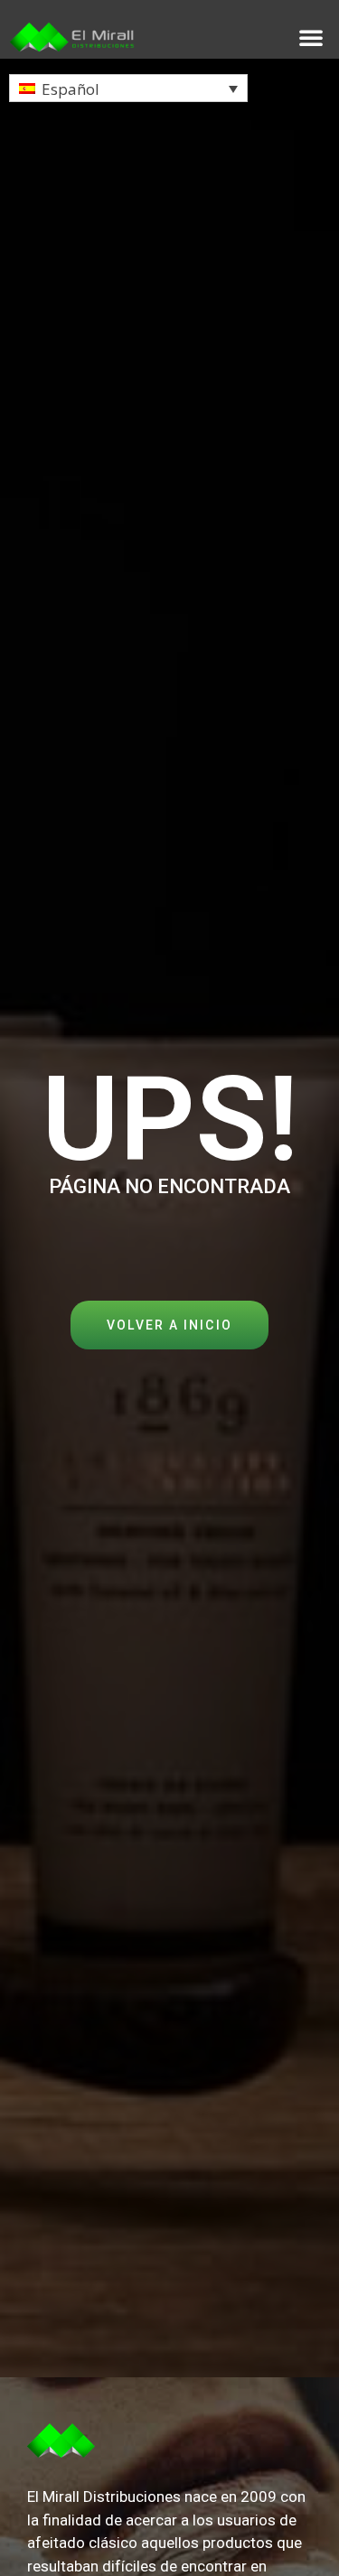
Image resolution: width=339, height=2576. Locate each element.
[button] (311, 37)
